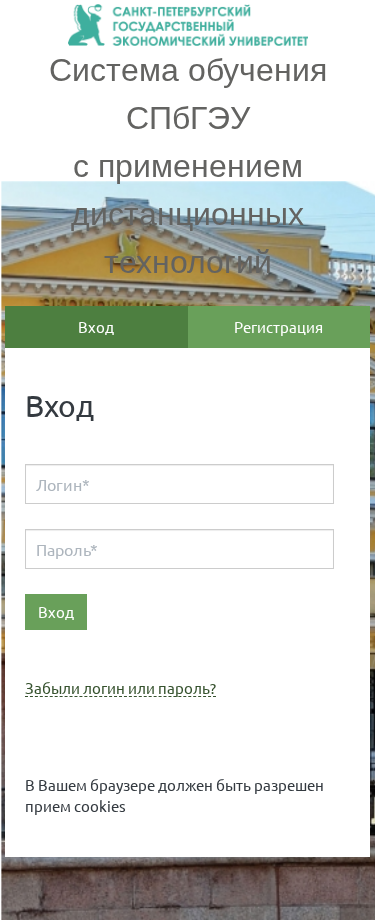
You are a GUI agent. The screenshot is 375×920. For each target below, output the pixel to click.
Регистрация (278, 326)
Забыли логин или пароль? (120, 688)
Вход (96, 326)
